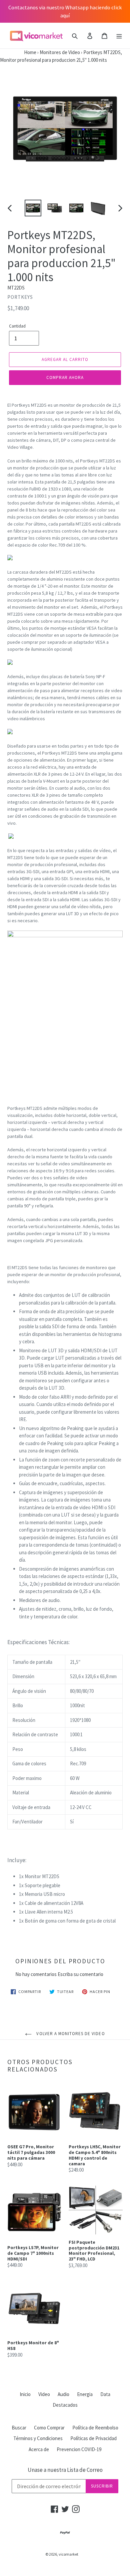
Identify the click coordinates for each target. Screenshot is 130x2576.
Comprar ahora (65, 377)
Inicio (25, 2394)
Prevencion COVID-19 (79, 2449)
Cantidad (17, 326)
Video (44, 2394)
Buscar (19, 2428)
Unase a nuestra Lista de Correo (65, 2470)
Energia (85, 2394)
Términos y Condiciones (38, 2438)
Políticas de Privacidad (93, 2438)
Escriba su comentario (80, 1974)
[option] (33, 208)
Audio (63, 2394)
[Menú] (119, 36)
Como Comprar (49, 2428)
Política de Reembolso (95, 2428)
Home (18, 52)
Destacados (65, 2405)
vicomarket (68, 2554)
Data (105, 2394)
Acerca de (39, 2449)
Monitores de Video (60, 52)
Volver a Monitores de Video (70, 2034)
